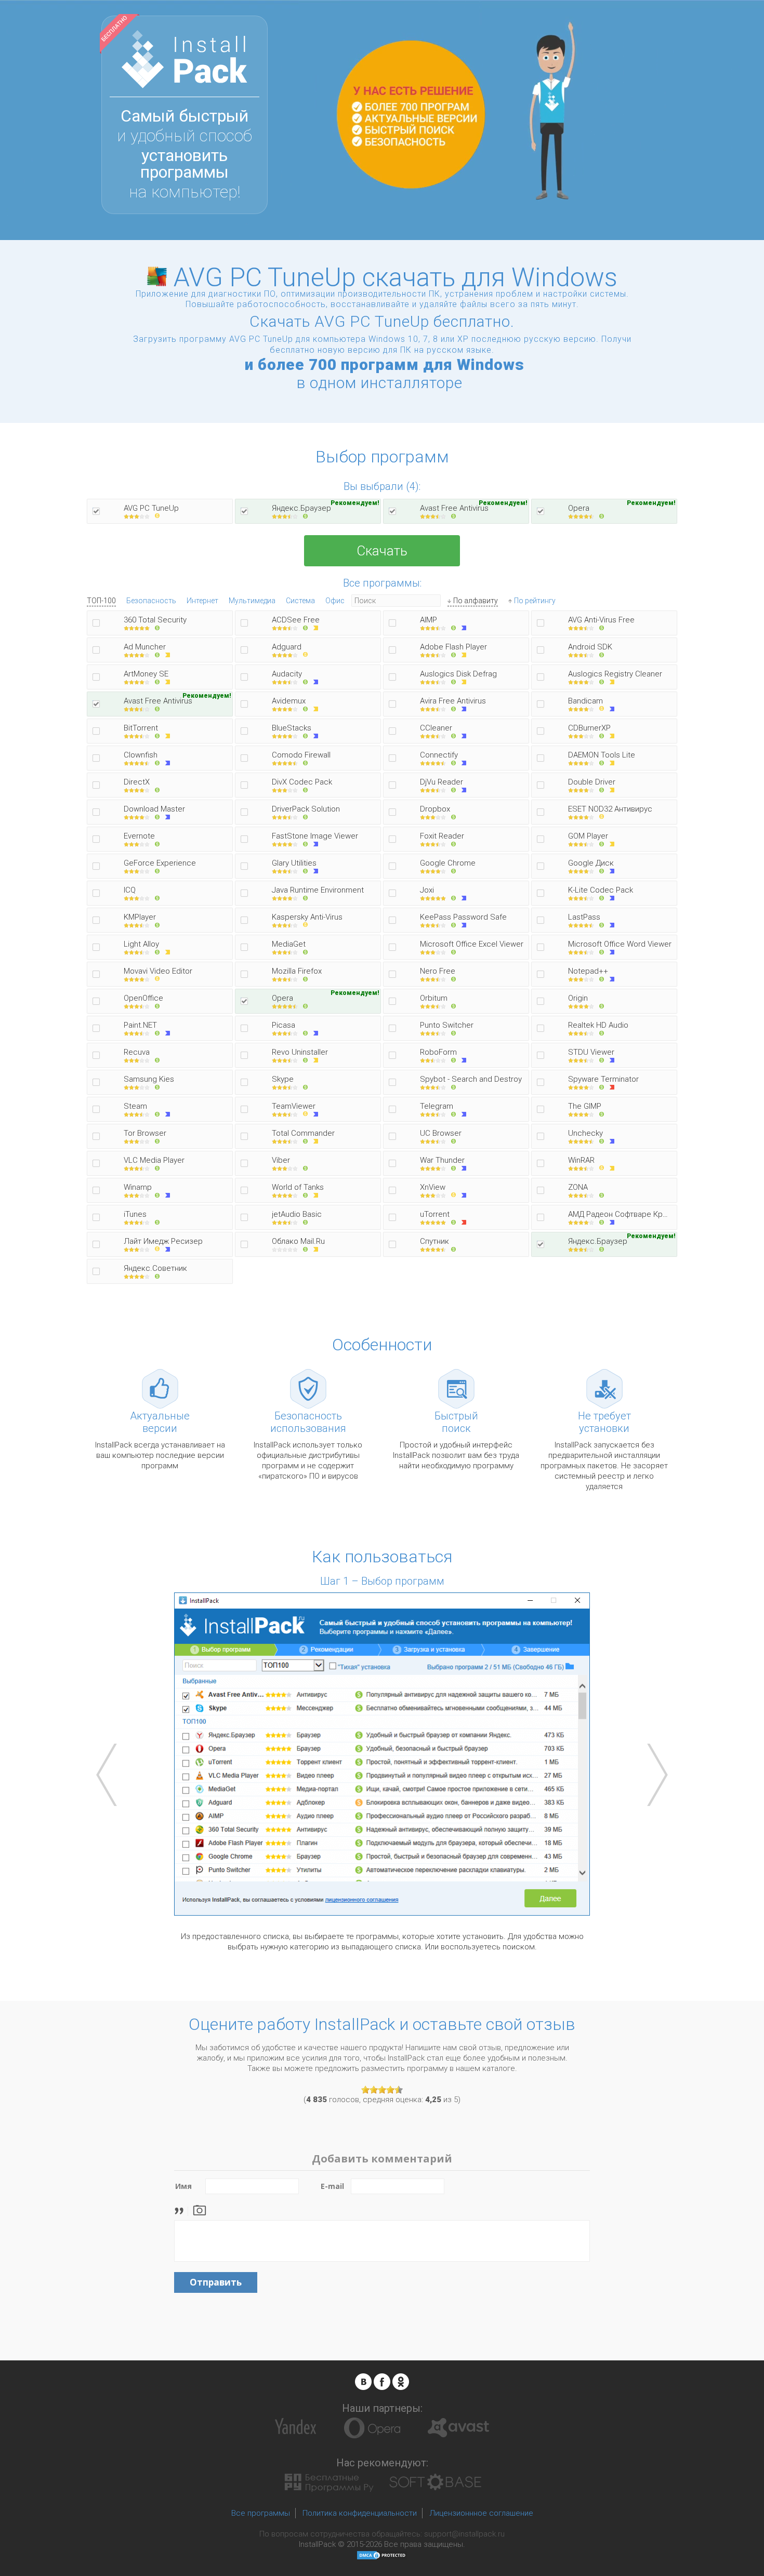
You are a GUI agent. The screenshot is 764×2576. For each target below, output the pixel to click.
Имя (183, 2186)
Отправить (216, 2282)
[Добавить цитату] (182, 2209)
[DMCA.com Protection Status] (382, 2555)
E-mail (332, 2186)
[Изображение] (200, 2209)
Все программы (261, 2513)
